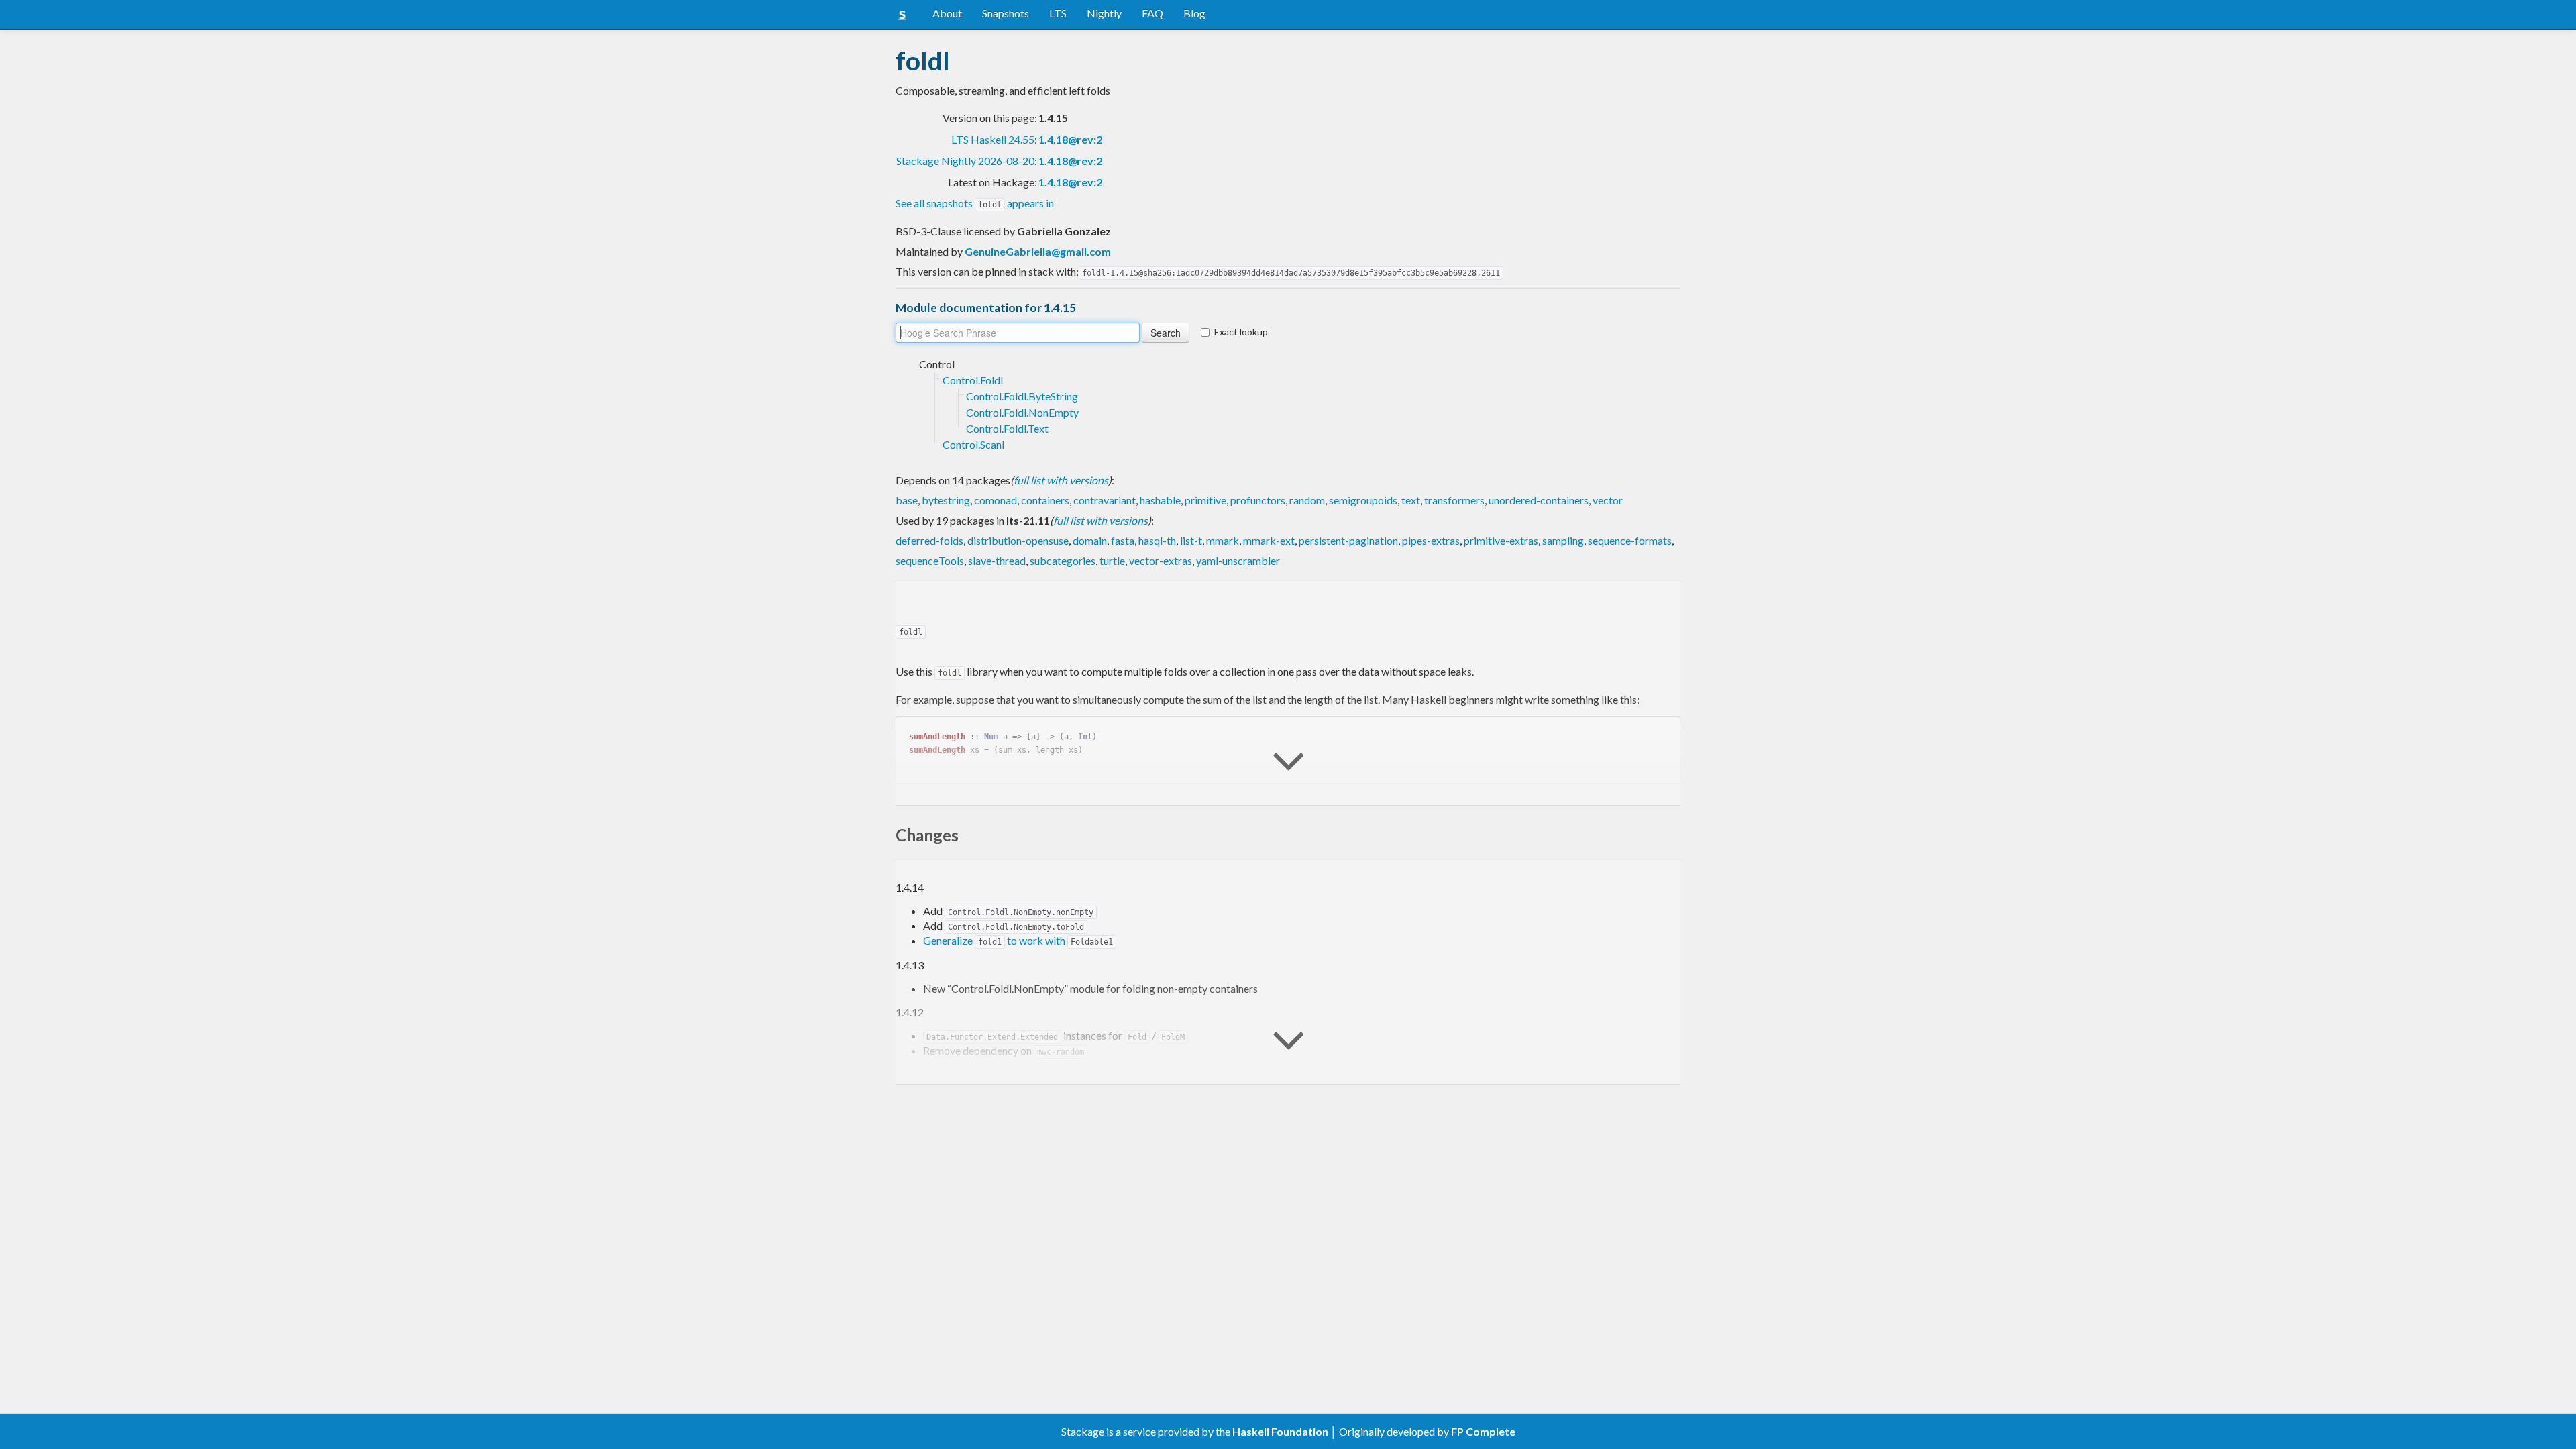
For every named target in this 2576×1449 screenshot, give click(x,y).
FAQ (1152, 13)
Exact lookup (1241, 332)
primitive (1205, 500)
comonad (996, 500)
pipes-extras (1431, 540)
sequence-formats (1630, 540)
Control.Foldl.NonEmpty (1022, 412)
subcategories (1063, 560)
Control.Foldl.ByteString (1022, 396)
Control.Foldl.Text (1007, 428)
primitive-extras (1501, 540)
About (947, 13)
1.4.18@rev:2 (1070, 139)
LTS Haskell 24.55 (993, 139)
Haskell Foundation (1280, 1431)
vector (1608, 500)
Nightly (1104, 13)
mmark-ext (1269, 540)
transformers (1454, 500)
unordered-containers (1539, 500)
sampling (1563, 540)
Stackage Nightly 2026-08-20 (965, 161)
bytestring (946, 500)
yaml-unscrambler (1238, 560)
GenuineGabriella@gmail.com (1038, 251)
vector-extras (1161, 560)
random (1307, 500)
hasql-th (1157, 540)
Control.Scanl (973, 444)
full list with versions (1061, 480)
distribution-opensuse (1018, 540)
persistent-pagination (1348, 540)
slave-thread (997, 560)
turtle (1112, 560)
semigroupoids (1363, 500)
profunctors (1258, 500)
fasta (1123, 540)
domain (1090, 540)
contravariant (1105, 500)
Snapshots (1006, 13)
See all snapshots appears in (975, 203)
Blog (1194, 13)
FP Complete (1483, 1431)
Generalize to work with (1018, 940)
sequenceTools (930, 560)
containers (1045, 500)
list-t (1191, 540)
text (1411, 500)
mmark (1223, 540)
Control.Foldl (973, 380)
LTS (1058, 13)
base (907, 500)
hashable (1160, 500)
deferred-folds (929, 540)
